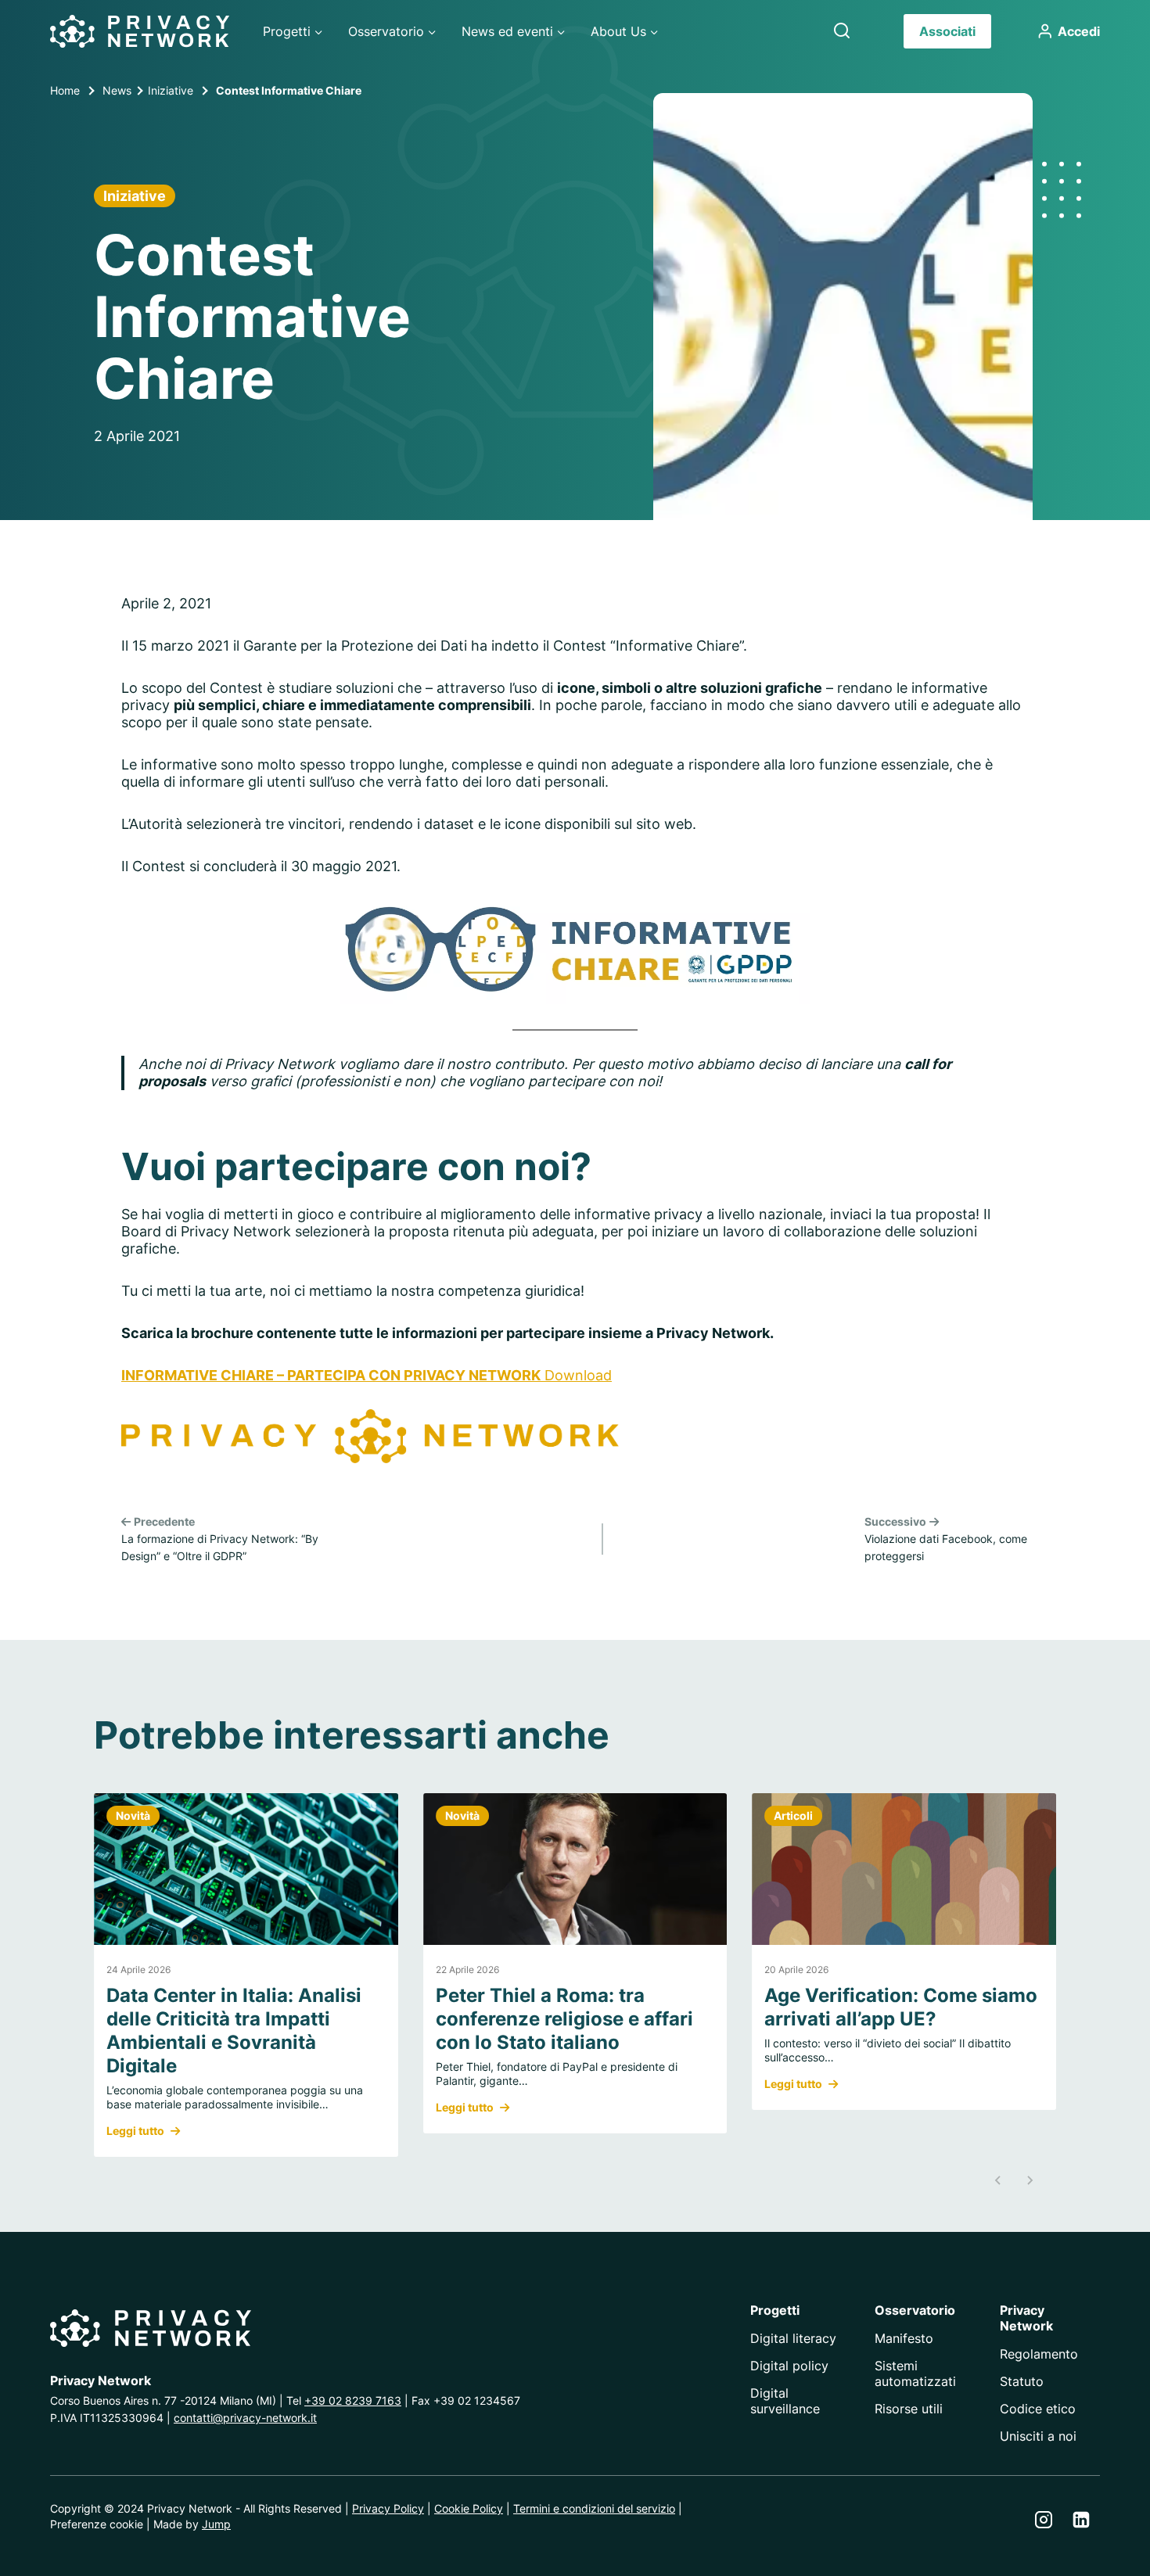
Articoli (793, 1815)
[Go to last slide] (998, 2180)
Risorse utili (909, 2409)
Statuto (1022, 2381)
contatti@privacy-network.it (245, 2418)
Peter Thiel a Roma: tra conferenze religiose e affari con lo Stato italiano (564, 2019)
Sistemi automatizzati (915, 2373)
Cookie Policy (469, 2508)
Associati (947, 31)
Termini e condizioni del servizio (594, 2508)
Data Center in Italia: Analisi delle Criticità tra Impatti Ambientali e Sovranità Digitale (234, 2031)
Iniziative (135, 196)
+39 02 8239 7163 (353, 2400)
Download (578, 1375)
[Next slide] (1030, 2180)
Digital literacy (793, 2338)
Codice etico (1038, 2409)
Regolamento (1039, 2354)
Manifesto (904, 2338)
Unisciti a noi (1038, 2436)
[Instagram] (1044, 2520)
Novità (133, 1815)
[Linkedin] (1081, 2520)
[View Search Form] (842, 31)
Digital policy (789, 2366)
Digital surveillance (785, 2401)
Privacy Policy (388, 2508)
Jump (216, 2524)
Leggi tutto (135, 2131)
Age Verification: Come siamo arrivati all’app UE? (901, 2007)
